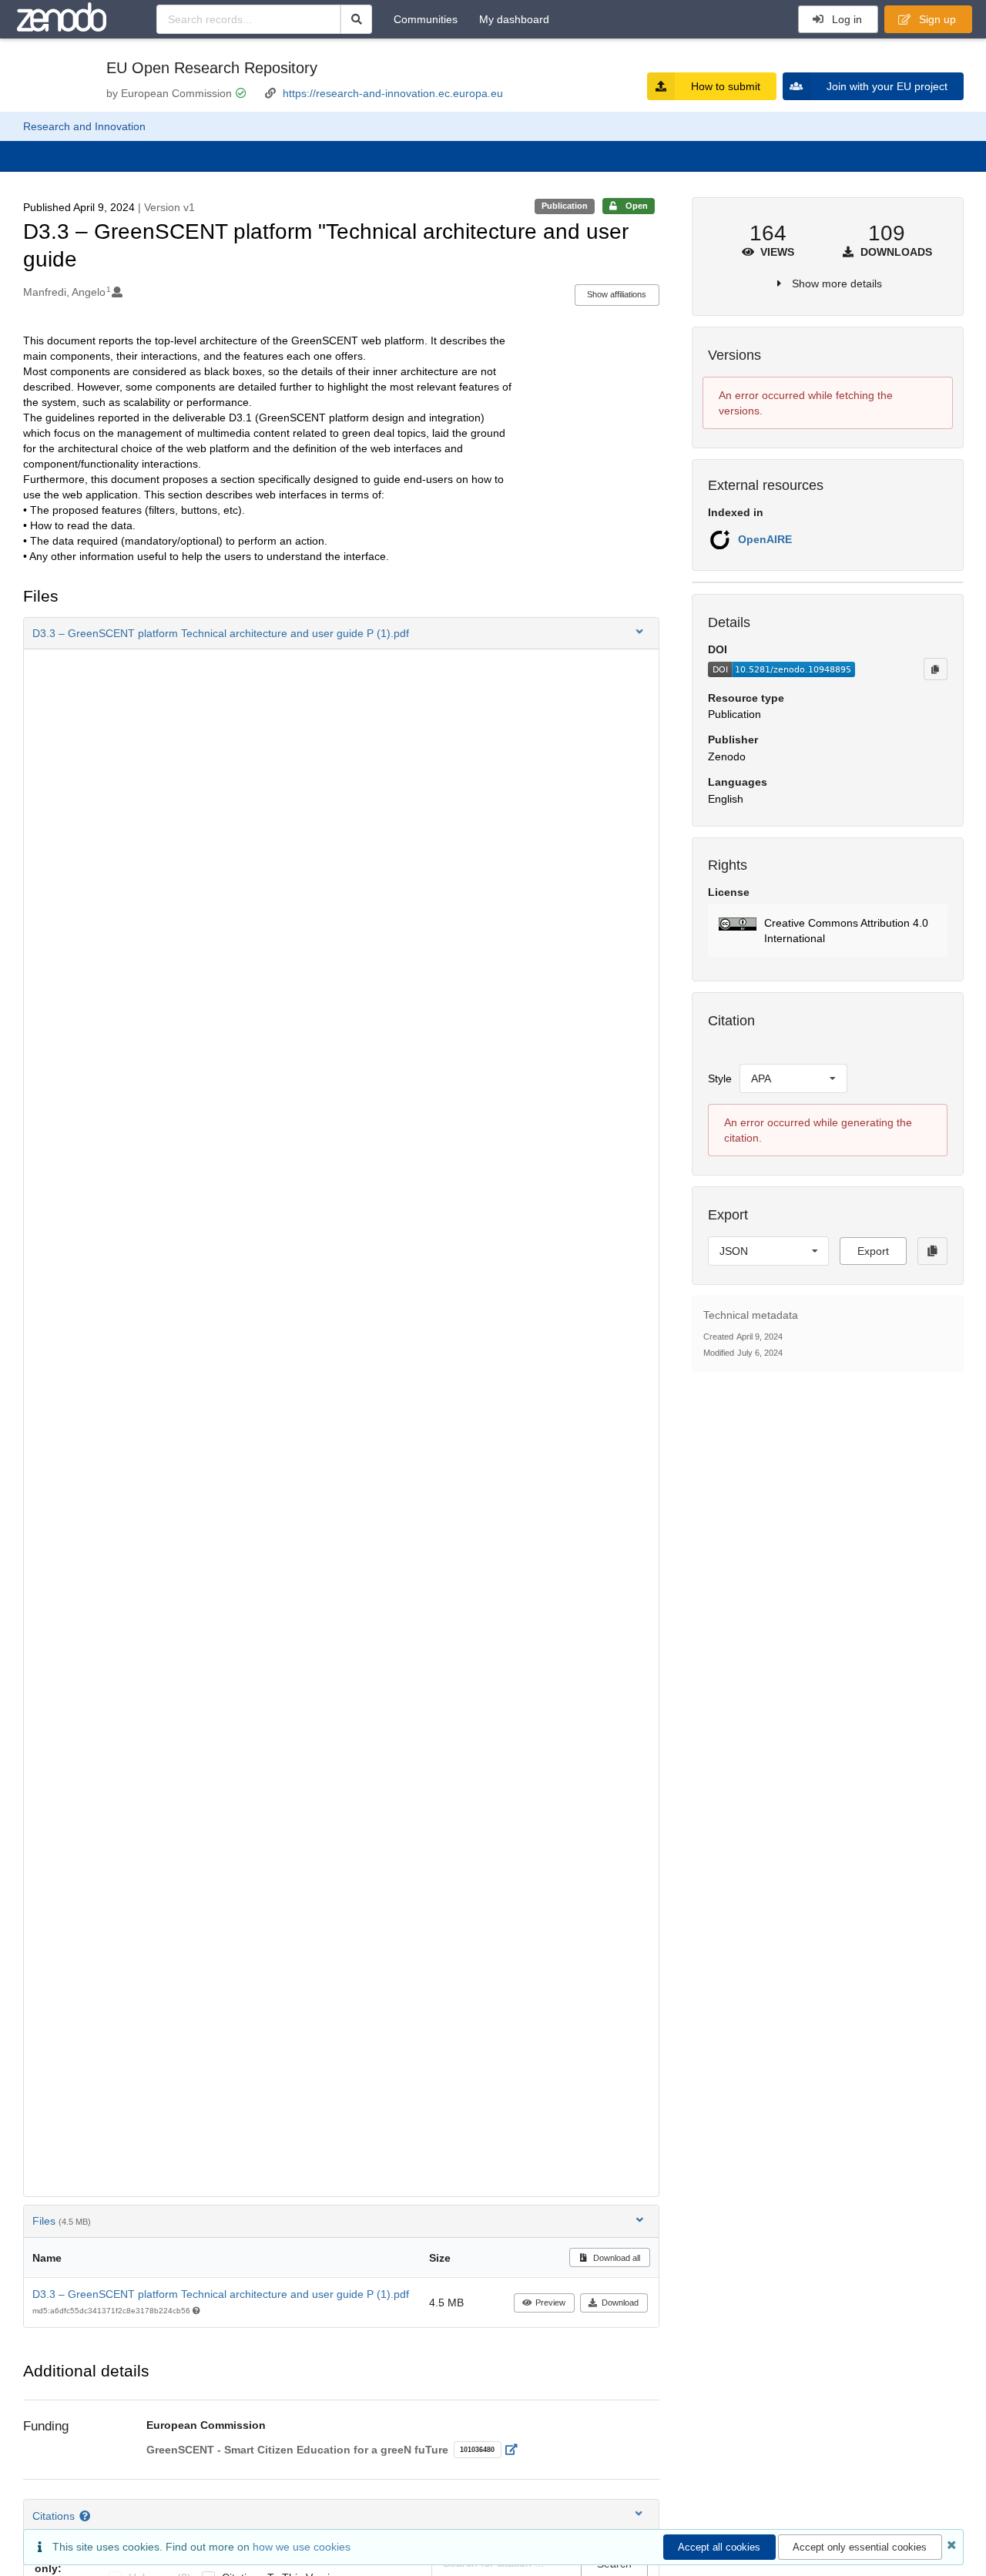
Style (720, 1078)
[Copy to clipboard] (935, 669)
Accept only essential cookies (860, 2547)
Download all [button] (615, 2258)
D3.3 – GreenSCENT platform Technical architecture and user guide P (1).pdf (221, 2294)
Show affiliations (617, 294)
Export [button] (873, 1251)
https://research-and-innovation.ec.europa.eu (393, 93)
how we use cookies (302, 2547)
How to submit (726, 86)
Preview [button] (550, 2303)
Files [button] (62, 2221)
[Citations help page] (87, 2516)
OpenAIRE (765, 539)
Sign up (936, 19)
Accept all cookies (719, 2547)
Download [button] (620, 2303)
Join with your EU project (887, 86)
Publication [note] (565, 206)
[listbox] (793, 1078)
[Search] (356, 19)
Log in (845, 19)
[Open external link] (516, 2450)
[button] (341, 633)
